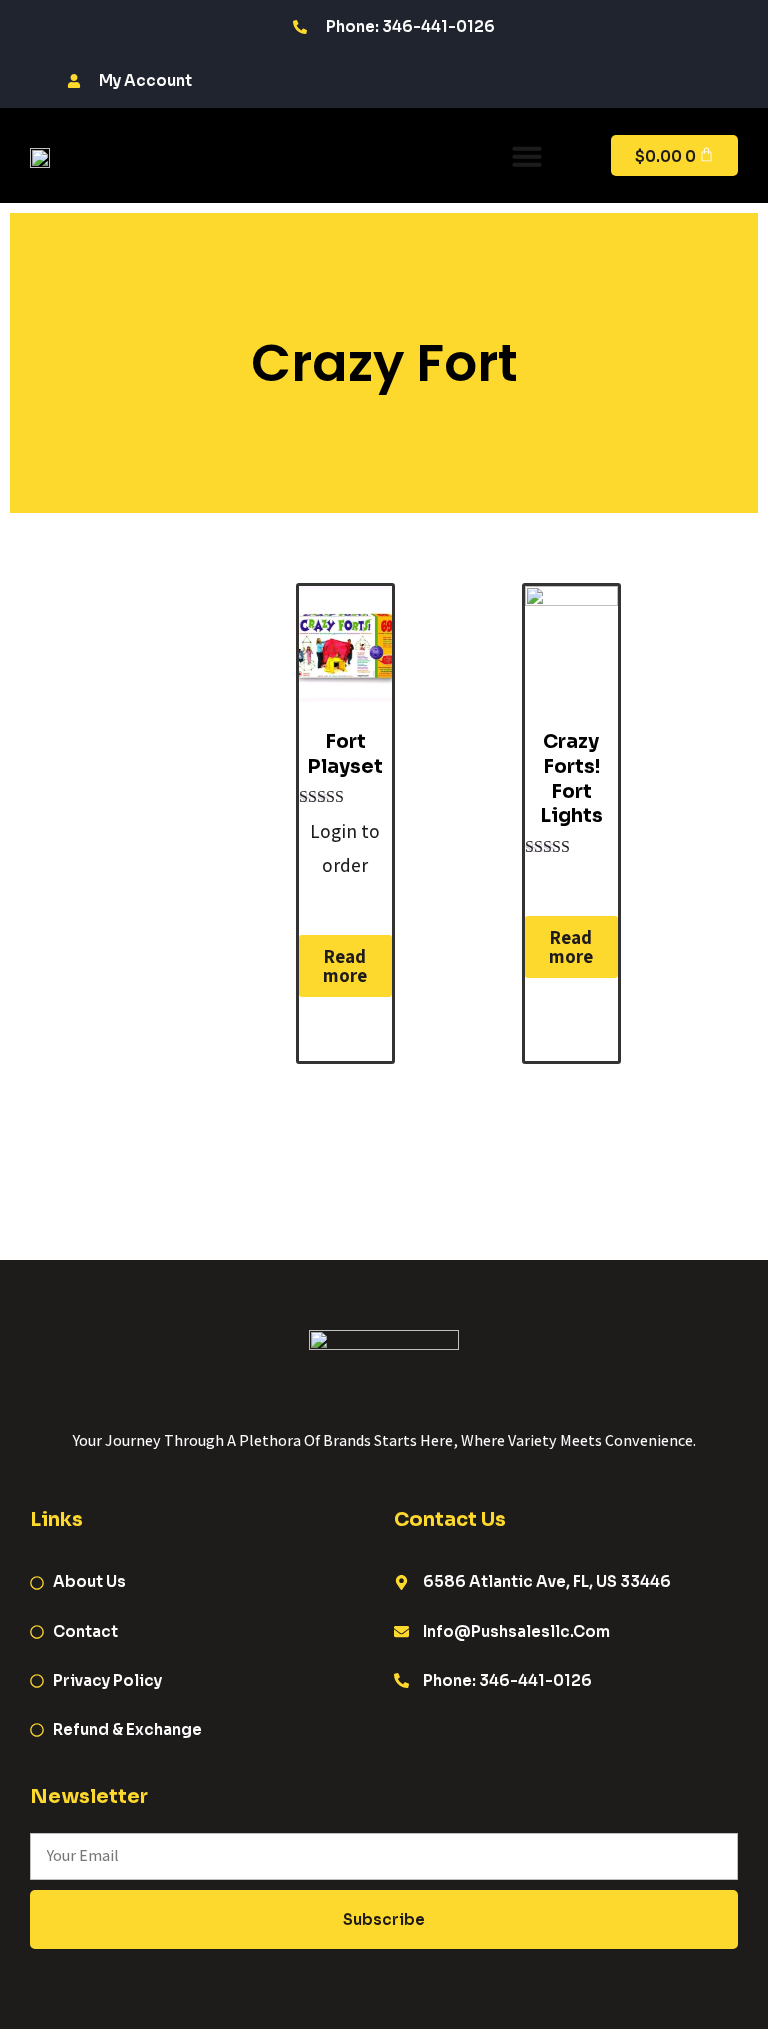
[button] (527, 156)
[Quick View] (359, 899)
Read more (345, 965)
